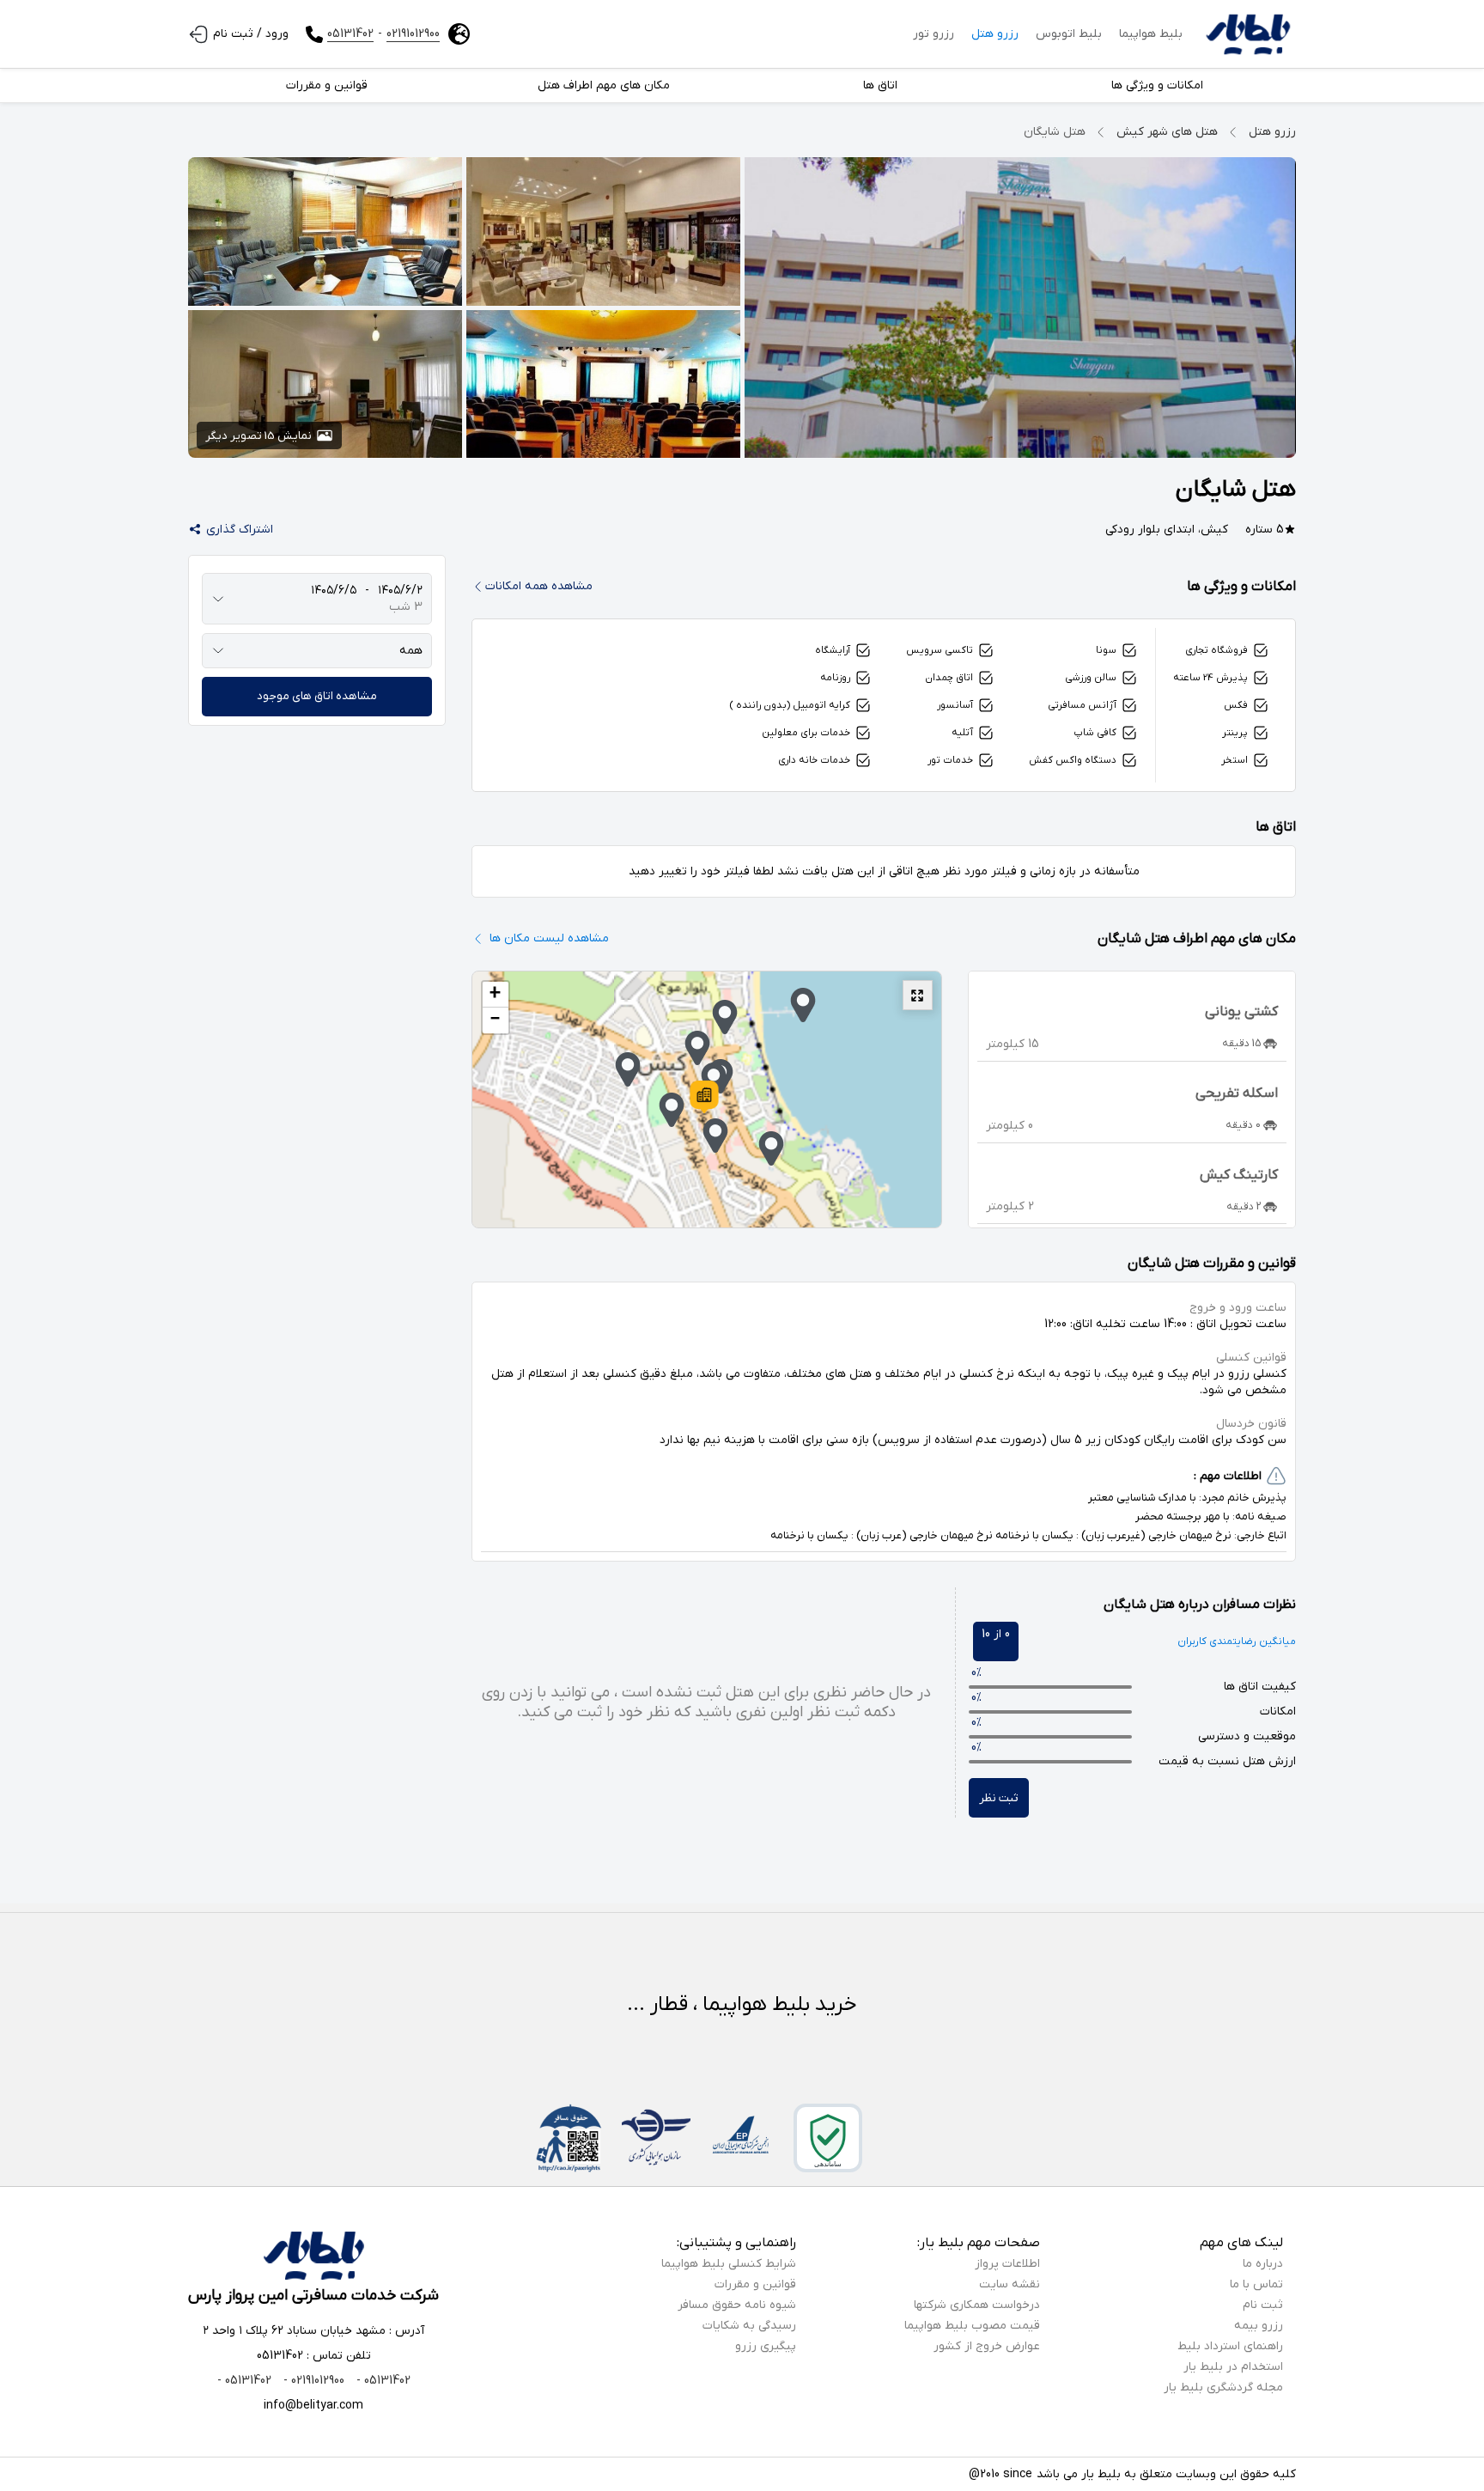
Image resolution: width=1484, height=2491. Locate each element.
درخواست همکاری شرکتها (977, 2305)
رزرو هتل (995, 34)
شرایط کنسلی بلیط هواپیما (729, 2264)
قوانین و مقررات (755, 2284)
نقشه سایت (1010, 2284)
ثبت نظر (999, 1798)
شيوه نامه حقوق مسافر (737, 2305)
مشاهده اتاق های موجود (317, 696)
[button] (704, 1097)
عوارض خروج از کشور (987, 2346)
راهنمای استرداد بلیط (1230, 2346)
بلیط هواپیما (1151, 34)
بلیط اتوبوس (1069, 34)
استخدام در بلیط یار (1233, 2367)
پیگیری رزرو (766, 2346)
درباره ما (1263, 2264)
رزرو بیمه (1259, 2326)
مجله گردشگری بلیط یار (1223, 2387)
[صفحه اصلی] (1248, 34)
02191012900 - (312, 2381)
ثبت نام (1263, 2305)
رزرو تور (934, 34)
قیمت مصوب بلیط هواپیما (972, 2326)
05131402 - (382, 2381)
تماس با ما (1256, 2284)
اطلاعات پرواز (1007, 2264)
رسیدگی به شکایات (749, 2326)
